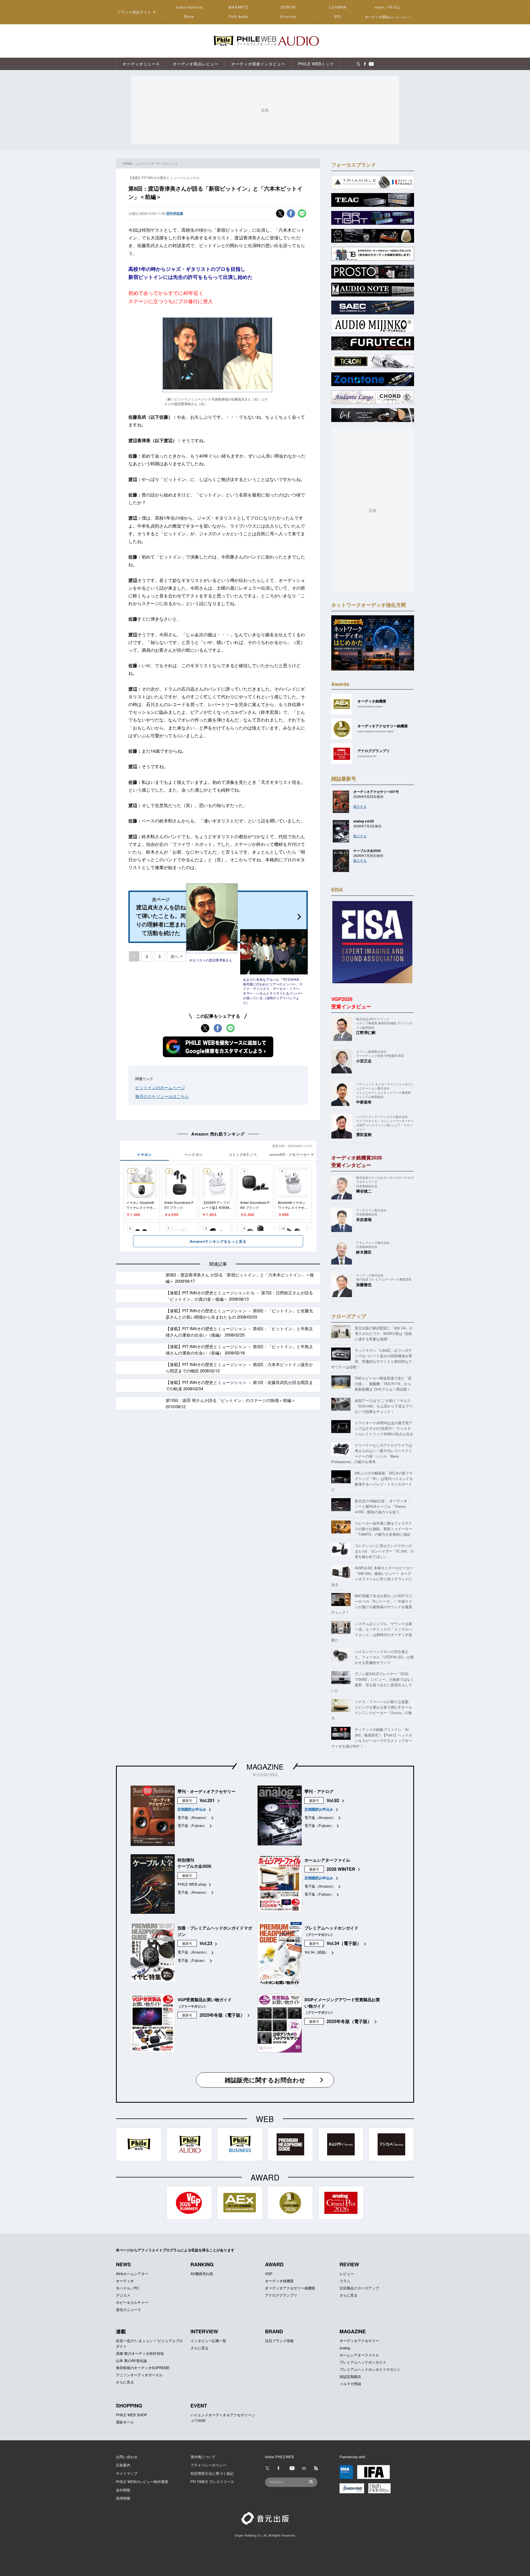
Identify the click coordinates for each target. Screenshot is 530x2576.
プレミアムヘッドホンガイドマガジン (370, 2369)
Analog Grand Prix (367, 756)
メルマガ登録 (350, 2384)
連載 (121, 2331)
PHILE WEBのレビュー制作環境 (142, 2482)
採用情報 (123, 2498)
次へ (174, 956)
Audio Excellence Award (370, 706)
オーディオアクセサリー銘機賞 (290, 2288)
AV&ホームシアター (132, 2274)
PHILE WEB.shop (192, 1884)
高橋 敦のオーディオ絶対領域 (140, 2353)
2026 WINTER (341, 1869)
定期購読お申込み (192, 1809)
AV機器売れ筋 (202, 2274)
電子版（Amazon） (193, 1817)
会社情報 (123, 2490)
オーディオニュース (164, 163)
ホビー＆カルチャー (132, 2302)
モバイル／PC (127, 2288)
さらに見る (349, 2295)
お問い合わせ (127, 2457)
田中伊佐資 (175, 213)
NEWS (123, 2264)
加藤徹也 (364, 1284)
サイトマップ (127, 2473)
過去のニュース (128, 2309)
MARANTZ (239, 7)
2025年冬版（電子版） (222, 2015)
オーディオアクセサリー (359, 2341)
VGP (269, 2274)
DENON (288, 7)
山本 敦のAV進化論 (131, 2360)
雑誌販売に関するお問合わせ (265, 2080)
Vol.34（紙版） (317, 1952)
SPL (338, 17)
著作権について (203, 2457)
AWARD (274, 2264)
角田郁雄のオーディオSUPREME (143, 2368)
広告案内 (123, 2465)
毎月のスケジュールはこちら (162, 1096)
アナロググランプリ (281, 2295)
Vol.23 (206, 1943)
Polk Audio (239, 17)
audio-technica (189, 7)
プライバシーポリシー (208, 2465)
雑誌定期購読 (350, 2376)
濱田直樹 (364, 1134)
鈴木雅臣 (364, 1252)
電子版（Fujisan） (192, 1825)
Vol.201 (207, 1800)
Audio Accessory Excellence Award (376, 731)
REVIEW (349, 2264)
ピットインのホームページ (160, 1087)
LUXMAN (338, 7)
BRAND (274, 2331)
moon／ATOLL (388, 7)
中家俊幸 (364, 1102)
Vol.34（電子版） (344, 1943)
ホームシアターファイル (359, 2355)
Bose (189, 17)
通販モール (125, 2422)
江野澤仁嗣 (366, 1032)
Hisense (288, 17)
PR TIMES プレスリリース (212, 2482)
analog (345, 2348)
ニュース (141, 163)
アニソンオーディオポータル (139, 2375)
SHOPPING (129, 2406)
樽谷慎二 (364, 1191)
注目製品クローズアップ (359, 2288)
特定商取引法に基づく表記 (212, 2473)
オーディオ (125, 2281)
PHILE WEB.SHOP (132, 2415)
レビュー (347, 2274)
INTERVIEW (204, 2331)
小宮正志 (364, 1061)
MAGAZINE (265, 1766)
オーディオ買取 (388, 17)
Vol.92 (333, 1800)
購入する (360, 806)
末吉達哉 (364, 1219)
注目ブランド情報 (279, 2341)
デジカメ (123, 2295)
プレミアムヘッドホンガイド (363, 2362)
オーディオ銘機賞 (279, 2281)
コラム (345, 2281)
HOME (127, 163)
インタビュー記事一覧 (208, 2341)
